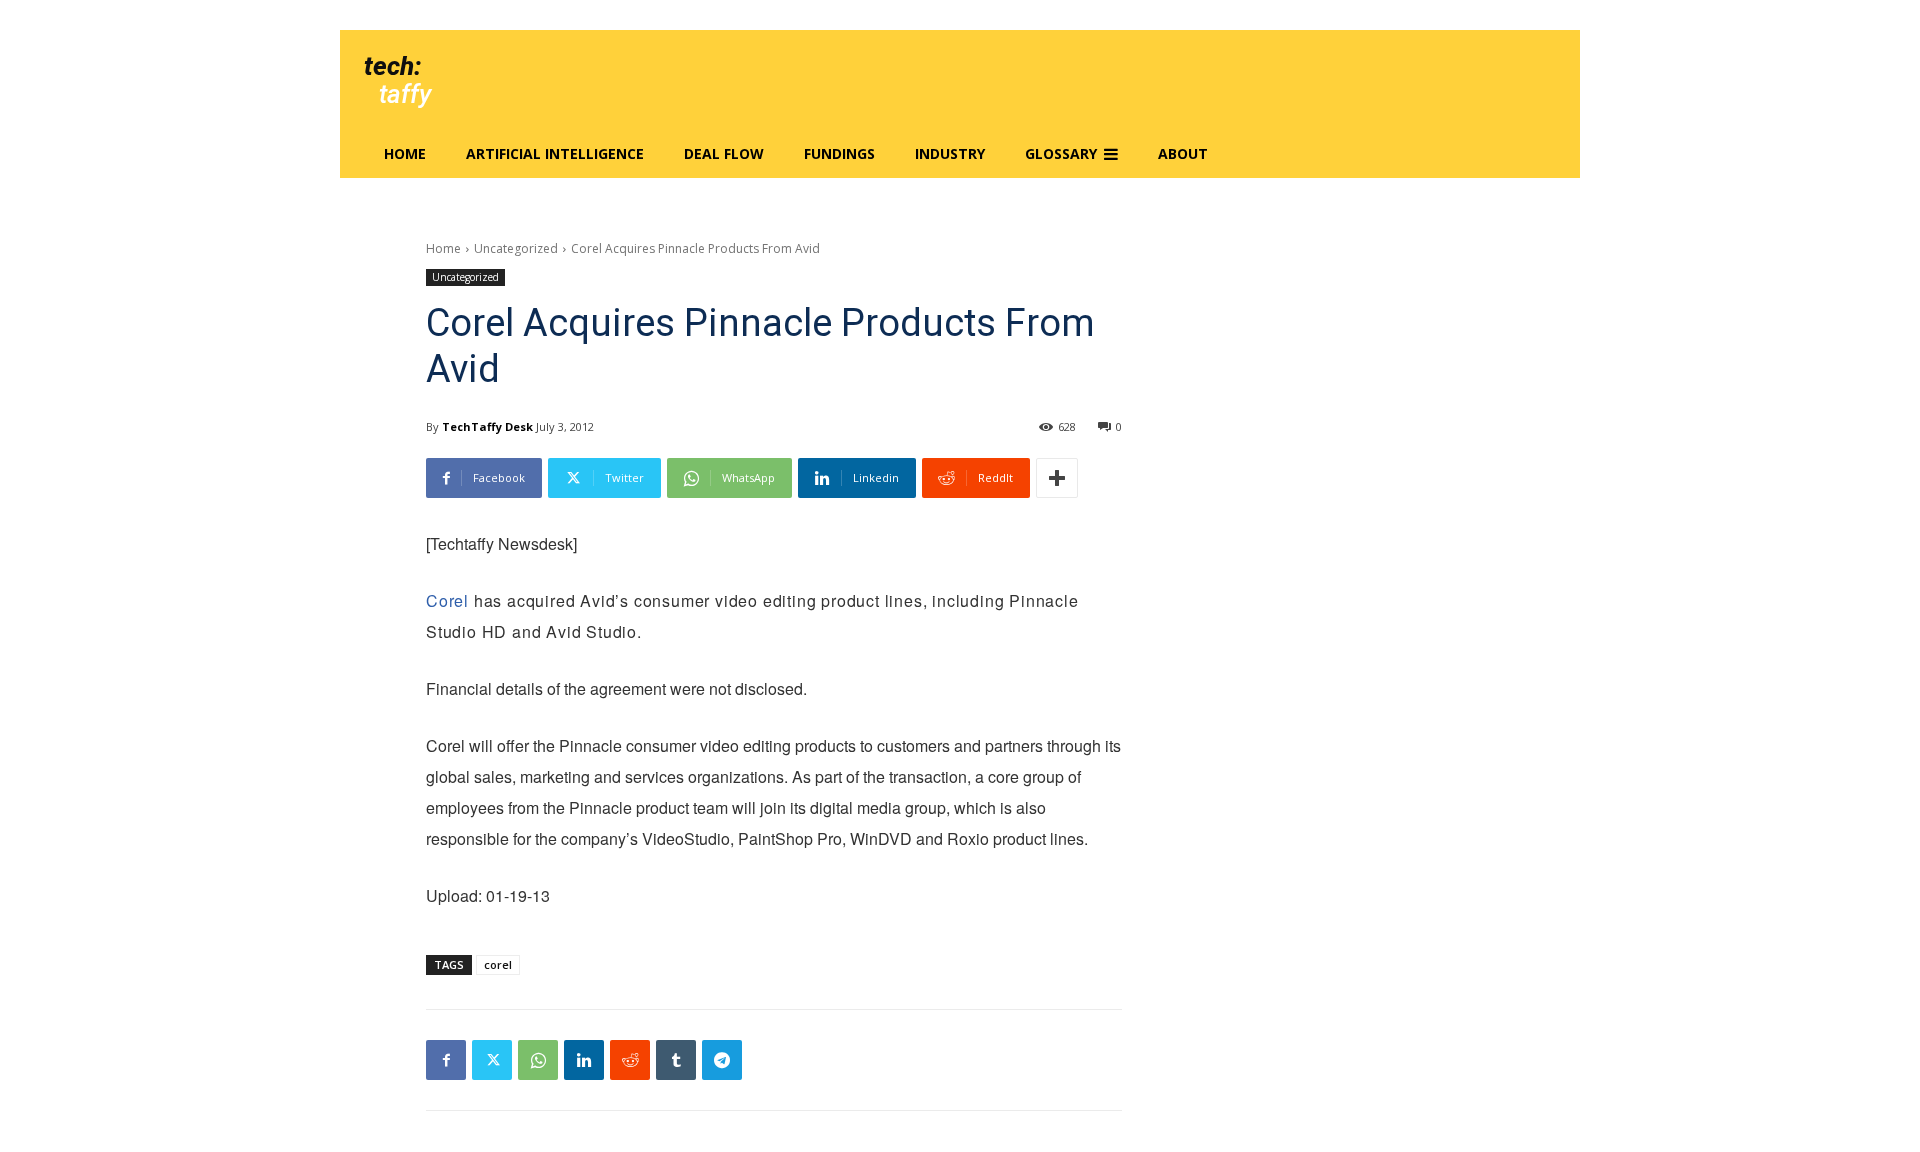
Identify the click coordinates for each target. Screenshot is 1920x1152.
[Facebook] (446, 1060)
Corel (447, 600)
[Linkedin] (584, 1060)
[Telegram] (722, 1060)
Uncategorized (516, 248)
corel (498, 964)
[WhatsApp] (538, 1060)
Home (443, 248)
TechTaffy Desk (487, 426)
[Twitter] (492, 1060)
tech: (392, 66)
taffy (405, 94)
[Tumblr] (676, 1060)
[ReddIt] (630, 1060)
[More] (1057, 478)
